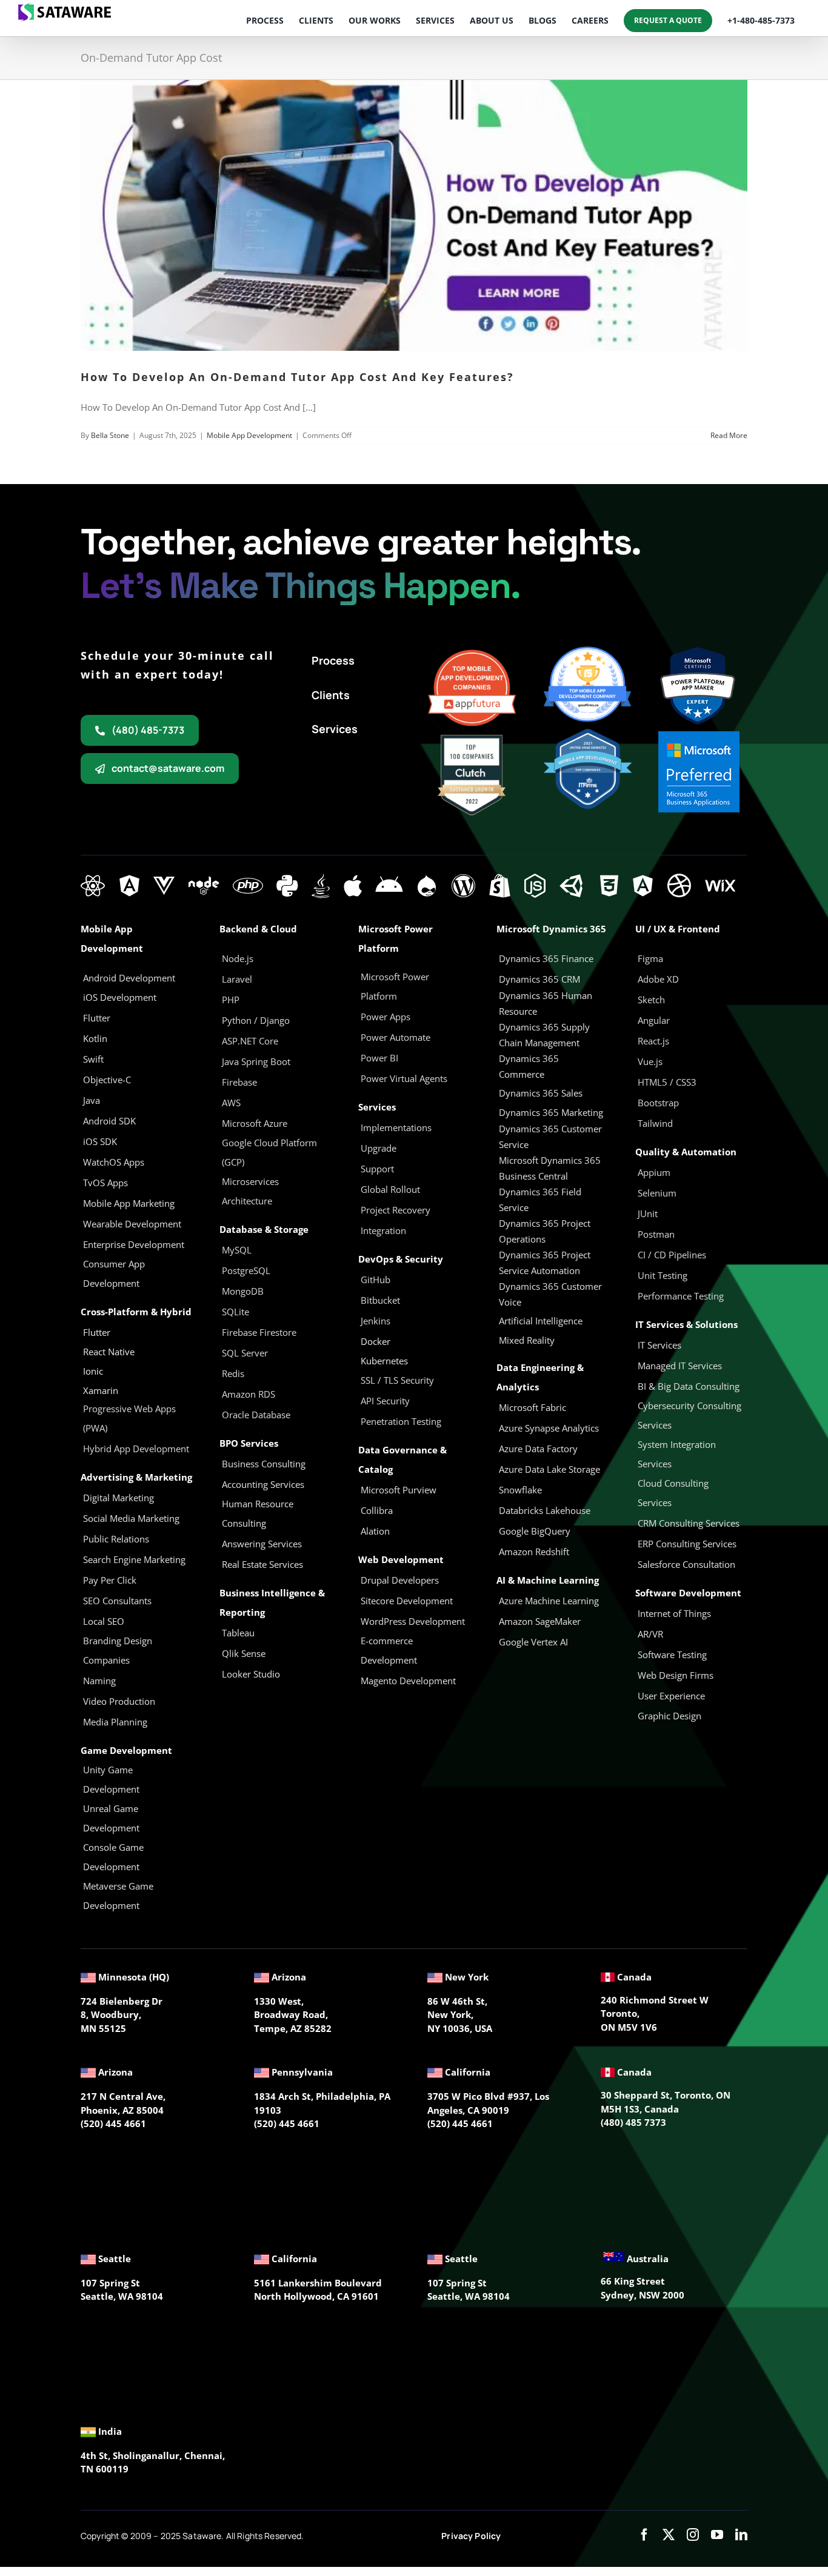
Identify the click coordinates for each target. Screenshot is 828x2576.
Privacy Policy (471, 2536)
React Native (109, 1352)
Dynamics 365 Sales (541, 1093)
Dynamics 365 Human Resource (546, 1003)
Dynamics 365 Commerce (529, 1066)
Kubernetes (384, 1361)
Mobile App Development (249, 435)
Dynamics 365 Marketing (551, 1112)
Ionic (93, 1371)
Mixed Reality (527, 1340)
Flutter (97, 1332)
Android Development (129, 978)
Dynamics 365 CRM (539, 979)
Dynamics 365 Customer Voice (550, 1294)
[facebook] (644, 2535)
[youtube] (717, 2535)
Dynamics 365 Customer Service (550, 1137)
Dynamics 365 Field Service (540, 1200)
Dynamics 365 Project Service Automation (545, 1263)
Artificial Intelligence (541, 1321)
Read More (729, 435)
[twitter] (669, 2535)
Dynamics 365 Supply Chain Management (544, 1035)
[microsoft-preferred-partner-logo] (699, 735)
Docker (376, 1341)
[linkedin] (741, 2535)
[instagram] (693, 2535)
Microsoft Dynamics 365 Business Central (550, 1168)
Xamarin (101, 1390)
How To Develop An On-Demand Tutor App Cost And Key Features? (297, 377)
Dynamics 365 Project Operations (545, 1231)
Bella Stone (110, 435)
